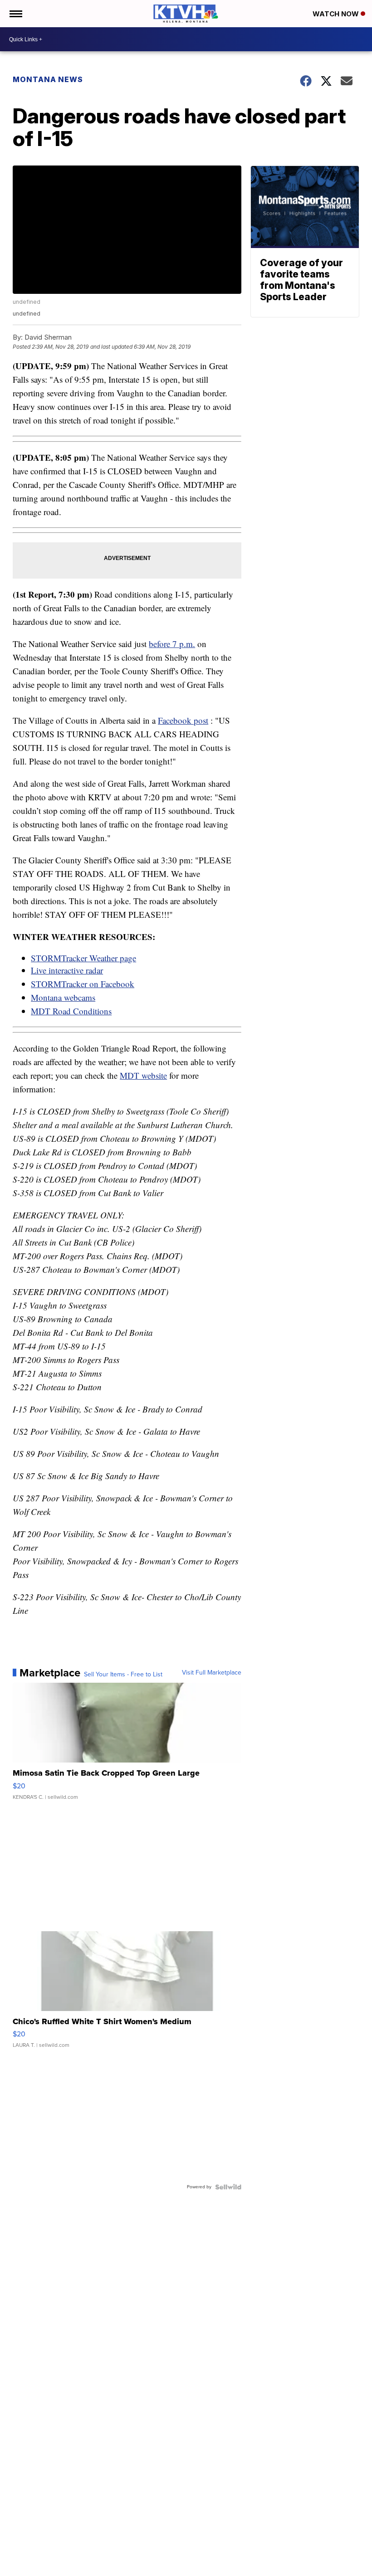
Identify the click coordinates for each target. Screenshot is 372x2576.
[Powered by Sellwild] (228, 2187)
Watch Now (337, 14)
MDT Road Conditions (71, 1011)
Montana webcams (63, 997)
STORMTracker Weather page (83, 958)
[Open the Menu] (15, 14)
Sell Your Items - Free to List (123, 1675)
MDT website (143, 1075)
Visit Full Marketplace (212, 1673)
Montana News (48, 79)
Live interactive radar (67, 970)
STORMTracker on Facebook (83, 984)
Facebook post (183, 720)
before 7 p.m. (172, 644)
